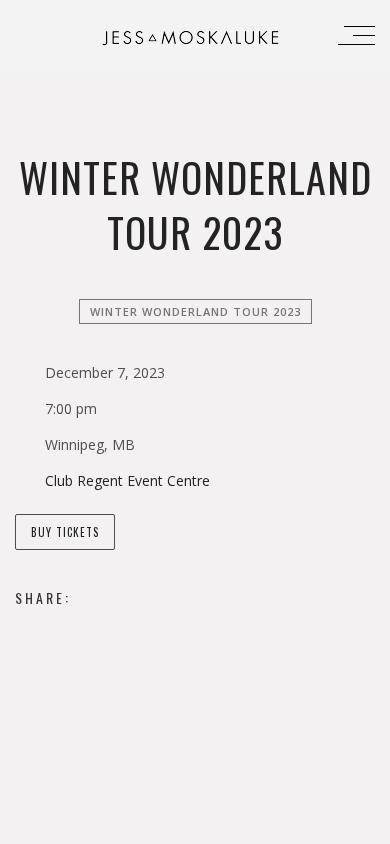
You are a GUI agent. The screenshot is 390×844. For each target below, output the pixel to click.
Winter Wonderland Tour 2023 (195, 311)
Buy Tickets (65, 532)
